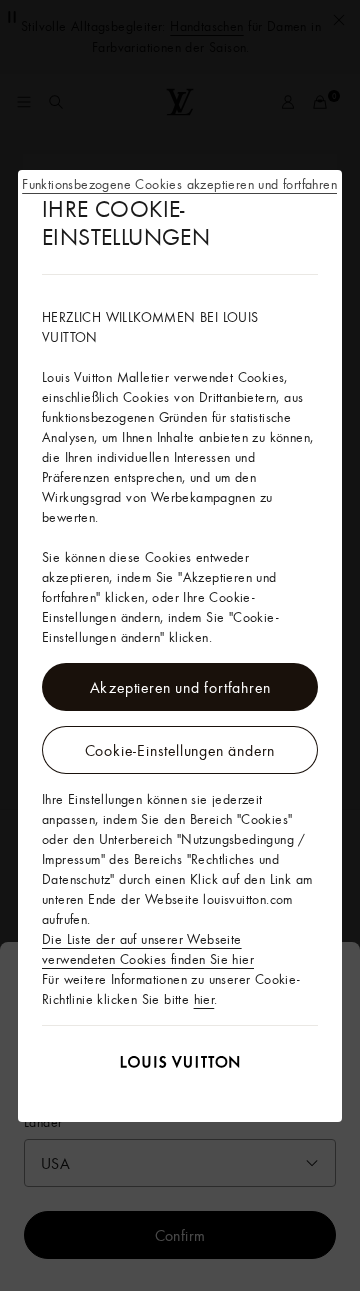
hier (204, 999)
